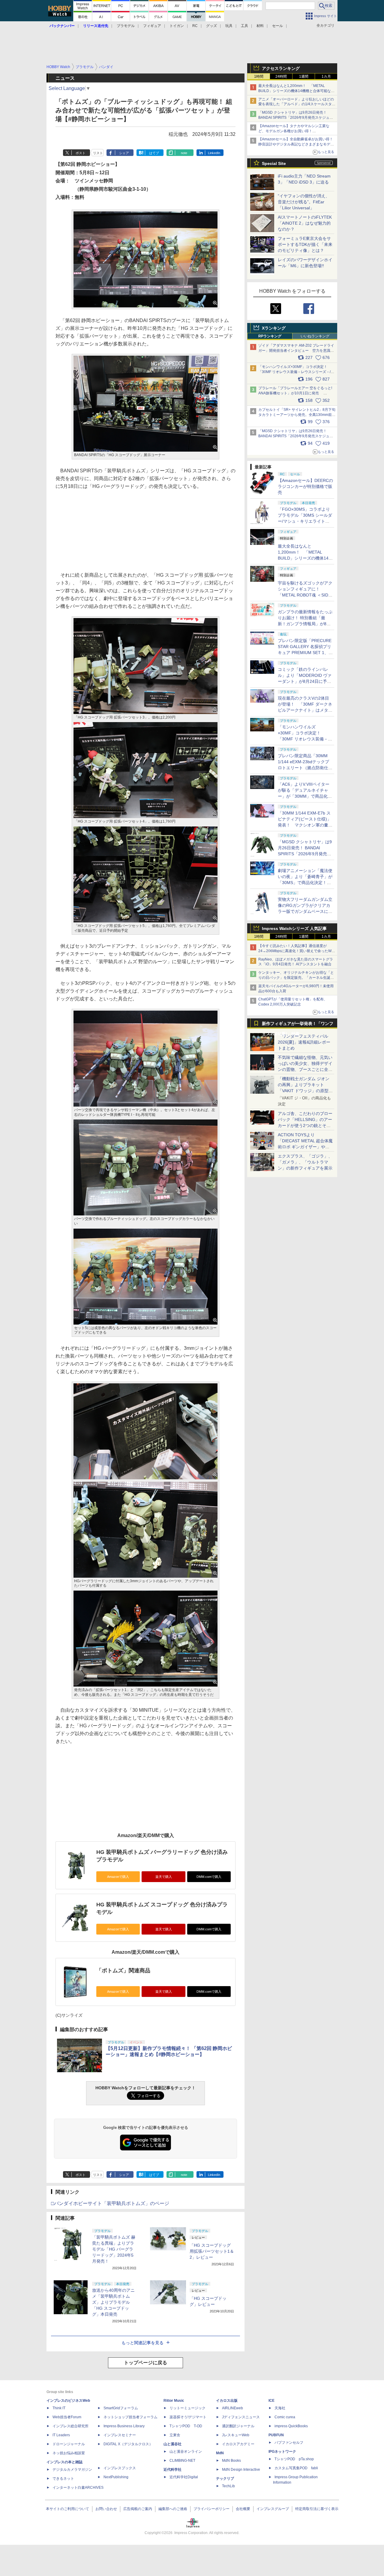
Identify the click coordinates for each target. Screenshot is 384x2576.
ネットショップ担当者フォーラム (130, 2417)
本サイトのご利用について (67, 2509)
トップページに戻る (145, 2363)
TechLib (228, 2486)
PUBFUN (276, 2435)
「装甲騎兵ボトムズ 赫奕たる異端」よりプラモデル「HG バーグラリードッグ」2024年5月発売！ (114, 2249)
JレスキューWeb (236, 2435)
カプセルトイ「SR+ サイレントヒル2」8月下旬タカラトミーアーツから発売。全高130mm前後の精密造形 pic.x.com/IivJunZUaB (297, 415)
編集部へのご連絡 (173, 2509)
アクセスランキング (281, 68)
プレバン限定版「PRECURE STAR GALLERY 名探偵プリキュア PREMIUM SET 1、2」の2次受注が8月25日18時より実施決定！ (305, 653)
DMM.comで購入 (209, 1877)
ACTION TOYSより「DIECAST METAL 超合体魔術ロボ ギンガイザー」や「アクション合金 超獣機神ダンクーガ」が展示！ (305, 1147)
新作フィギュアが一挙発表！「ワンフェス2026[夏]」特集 (298, 1025)
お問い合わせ (106, 2509)
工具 (244, 26)
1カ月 (326, 76)
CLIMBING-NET (182, 2461)
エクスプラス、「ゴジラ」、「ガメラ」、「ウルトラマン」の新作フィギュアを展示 (305, 1162)
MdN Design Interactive (241, 2470)
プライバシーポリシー (211, 2509)
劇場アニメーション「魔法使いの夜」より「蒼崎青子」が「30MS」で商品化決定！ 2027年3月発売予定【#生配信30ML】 (305, 883)
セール (277, 26)
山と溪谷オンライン (186, 2452)
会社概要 (243, 2509)
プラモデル (126, 26)
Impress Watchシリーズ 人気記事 (294, 928)
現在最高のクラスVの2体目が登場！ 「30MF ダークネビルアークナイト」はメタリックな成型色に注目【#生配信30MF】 (305, 710)
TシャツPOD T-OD (186, 2426)
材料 (260, 26)
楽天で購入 (164, 1877)
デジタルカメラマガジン (72, 2470)
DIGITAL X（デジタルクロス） (128, 2444)
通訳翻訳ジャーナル (238, 2426)
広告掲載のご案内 (138, 2509)
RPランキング (270, 336)
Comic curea (285, 2417)
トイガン (177, 26)
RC (195, 26)
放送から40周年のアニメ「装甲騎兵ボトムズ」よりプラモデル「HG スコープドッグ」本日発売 (113, 2302)
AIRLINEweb (232, 2408)
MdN (220, 2453)
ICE (271, 2401)
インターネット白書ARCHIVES (78, 2488)
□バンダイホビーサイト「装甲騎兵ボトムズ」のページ (110, 2203)
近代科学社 (172, 2470)
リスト (98, 153)
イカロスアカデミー (238, 2444)
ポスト (81, 153)
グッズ (211, 26)
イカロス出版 (227, 2401)
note (184, 153)
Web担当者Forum (67, 2417)
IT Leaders (61, 2435)
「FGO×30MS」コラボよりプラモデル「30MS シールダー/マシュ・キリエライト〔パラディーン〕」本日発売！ (305, 521)
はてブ (154, 153)
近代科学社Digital (184, 2477)
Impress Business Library (124, 2426)
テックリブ (225, 2479)
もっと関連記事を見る (142, 2343)
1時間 (259, 76)
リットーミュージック (187, 2408)
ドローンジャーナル (69, 2444)
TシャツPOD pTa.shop (294, 2459)
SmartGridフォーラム (121, 2408)
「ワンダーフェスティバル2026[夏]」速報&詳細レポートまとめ (304, 1042)
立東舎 (175, 2435)
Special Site (274, 163)
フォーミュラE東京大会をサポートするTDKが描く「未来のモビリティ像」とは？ (305, 244)
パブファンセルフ (289, 2443)
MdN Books (231, 2461)
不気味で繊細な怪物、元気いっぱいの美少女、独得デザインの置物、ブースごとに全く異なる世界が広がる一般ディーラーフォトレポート (305, 1069)
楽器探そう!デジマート (188, 2417)
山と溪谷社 (172, 2444)
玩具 (229, 26)
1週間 (304, 76)
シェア (124, 153)
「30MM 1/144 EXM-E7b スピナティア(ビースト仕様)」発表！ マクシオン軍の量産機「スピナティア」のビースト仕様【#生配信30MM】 (305, 825)
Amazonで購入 (118, 1877)
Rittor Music (174, 2401)
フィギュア (152, 26)
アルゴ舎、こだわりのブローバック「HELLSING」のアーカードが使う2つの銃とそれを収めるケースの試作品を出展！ (305, 1125)
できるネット (63, 2479)
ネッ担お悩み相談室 (69, 2453)
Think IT (59, 2408)
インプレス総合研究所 (70, 2426)
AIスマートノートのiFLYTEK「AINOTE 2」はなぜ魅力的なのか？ (305, 223)
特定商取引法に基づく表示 (317, 2509)
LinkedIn (214, 153)
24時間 (281, 76)
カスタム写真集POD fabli (296, 2468)
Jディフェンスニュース (241, 2417)
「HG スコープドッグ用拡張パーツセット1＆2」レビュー (212, 2251)
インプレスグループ (273, 2509)
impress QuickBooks (291, 2426)
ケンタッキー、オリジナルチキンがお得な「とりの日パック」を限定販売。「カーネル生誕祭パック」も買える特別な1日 (296, 978)
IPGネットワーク (282, 2452)
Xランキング (274, 328)
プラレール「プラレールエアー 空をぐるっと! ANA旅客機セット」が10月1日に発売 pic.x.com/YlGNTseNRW (295, 393)
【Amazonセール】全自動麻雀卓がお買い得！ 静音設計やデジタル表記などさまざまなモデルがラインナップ (297, 144)
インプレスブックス (120, 2468)
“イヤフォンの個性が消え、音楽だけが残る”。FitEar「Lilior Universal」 (304, 202)
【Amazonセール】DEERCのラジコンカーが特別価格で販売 (305, 486)
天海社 (280, 2408)
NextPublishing (116, 2477)
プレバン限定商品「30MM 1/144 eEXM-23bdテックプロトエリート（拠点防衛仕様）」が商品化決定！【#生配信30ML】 (304, 768)
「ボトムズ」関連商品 (123, 1971)
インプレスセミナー (120, 2435)
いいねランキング (315, 336)
